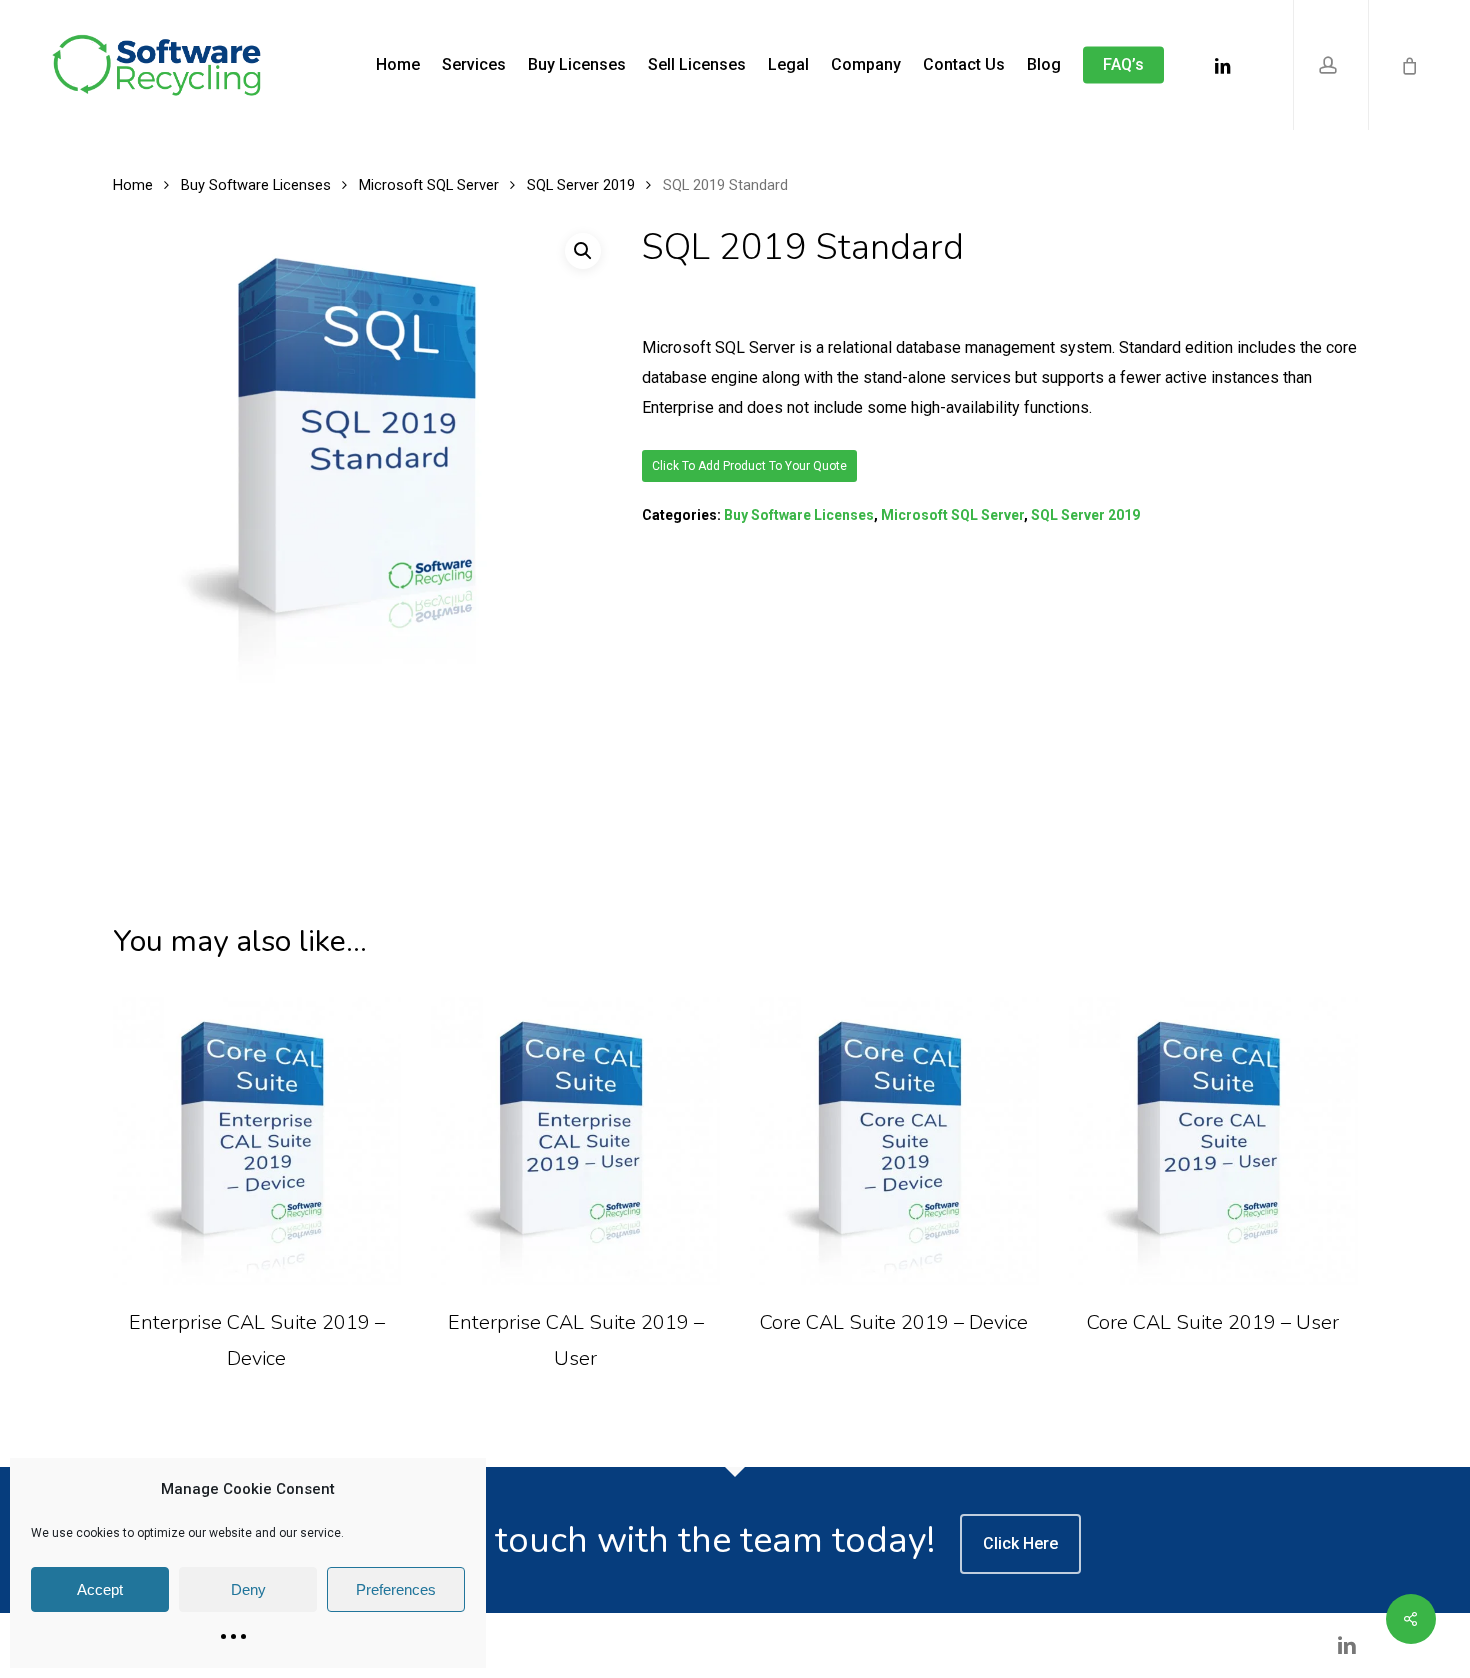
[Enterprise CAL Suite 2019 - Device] (257, 1141)
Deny (248, 1589)
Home (133, 185)
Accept (100, 1589)
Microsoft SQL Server (429, 185)
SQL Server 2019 (581, 185)
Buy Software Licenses (256, 185)
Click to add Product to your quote (749, 466)
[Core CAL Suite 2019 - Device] (894, 1141)
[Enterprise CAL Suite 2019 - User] (575, 1141)
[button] (583, 251)
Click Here (1020, 1543)
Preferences (396, 1589)
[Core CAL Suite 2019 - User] (1213, 1141)
